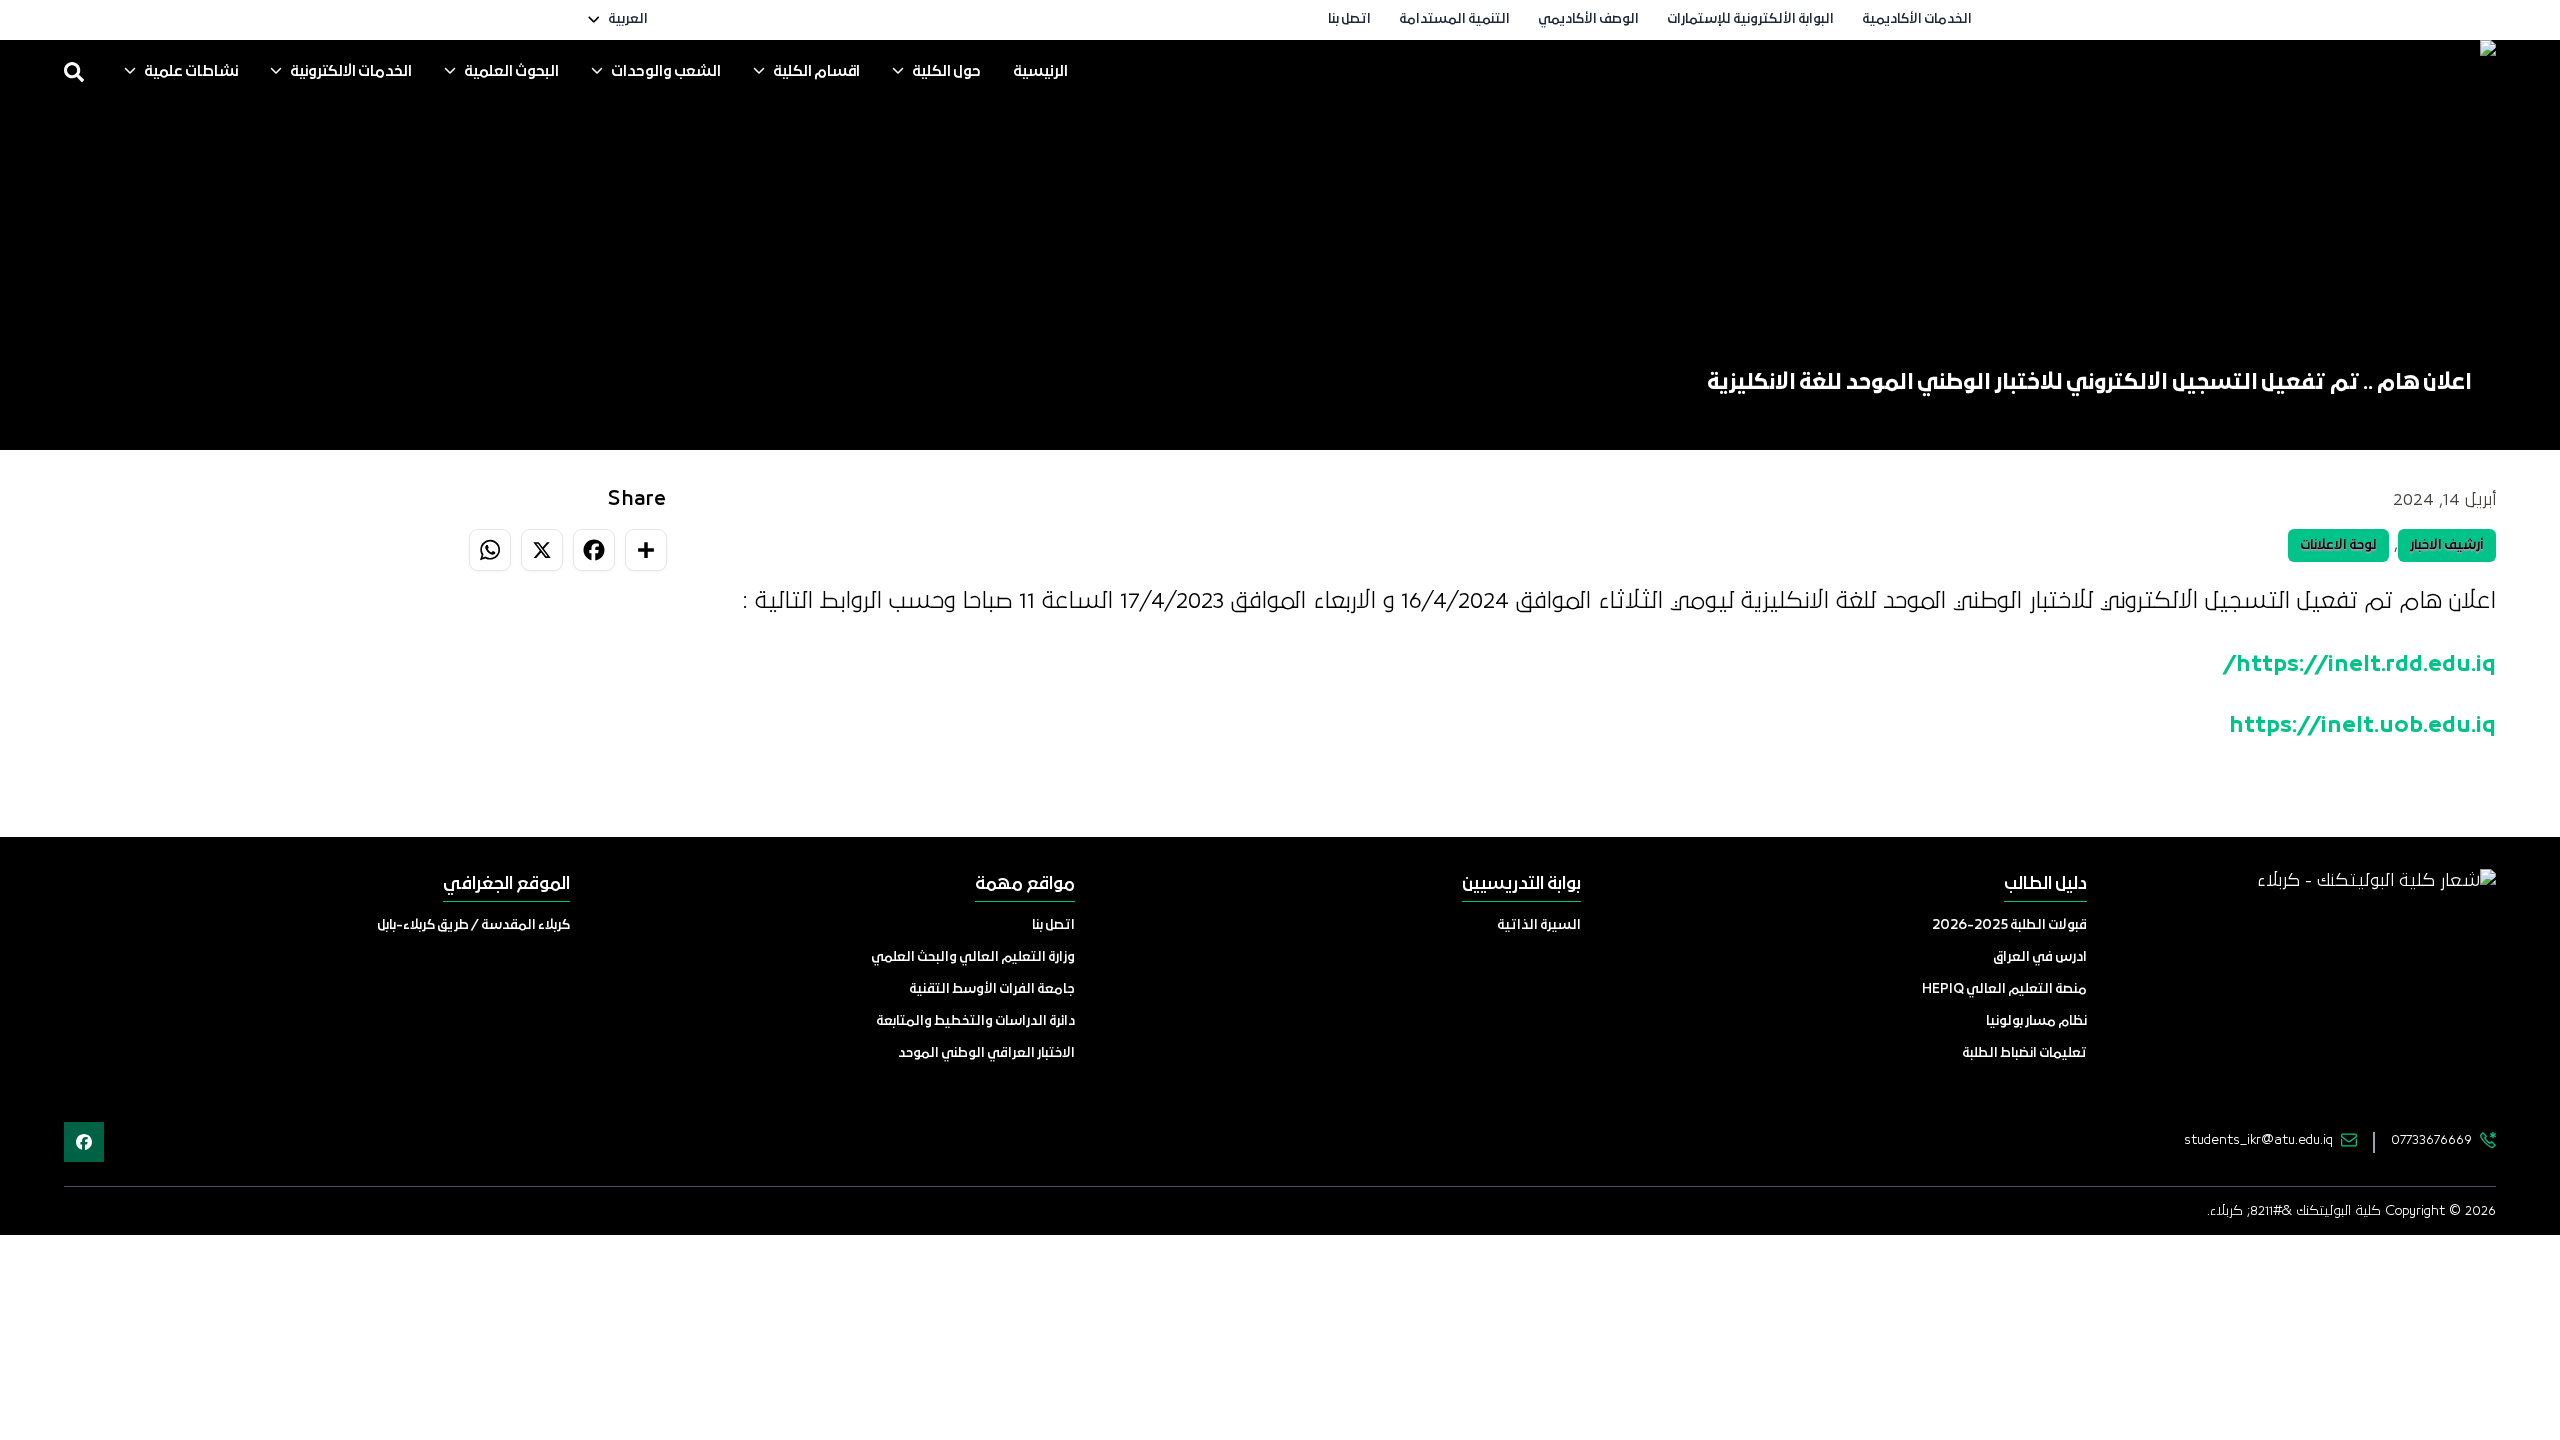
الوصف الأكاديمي (1588, 19)
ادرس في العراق (2040, 957)
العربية (628, 19)
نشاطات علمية (191, 72)
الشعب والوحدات (666, 72)
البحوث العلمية (511, 72)
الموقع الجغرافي (506, 884)
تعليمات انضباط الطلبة (2024, 1053)
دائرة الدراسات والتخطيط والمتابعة (975, 1021)
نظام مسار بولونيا (2036, 1021)
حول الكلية (946, 72)
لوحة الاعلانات (2338, 545)
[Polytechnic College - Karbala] (2336, 72)
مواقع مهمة (1025, 884)
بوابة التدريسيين (1521, 884)
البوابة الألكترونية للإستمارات (1750, 19)
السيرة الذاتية (1539, 925)
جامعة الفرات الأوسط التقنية (992, 989)
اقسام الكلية (816, 72)
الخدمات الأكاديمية (1917, 19)
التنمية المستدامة (1454, 19)
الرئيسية (1040, 72)
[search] (74, 72)
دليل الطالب (2045, 884)
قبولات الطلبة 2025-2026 (2009, 925)
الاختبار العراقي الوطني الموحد (986, 1053)
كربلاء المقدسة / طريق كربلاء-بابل (473, 925)
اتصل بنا (1349, 19)
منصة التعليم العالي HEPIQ (2004, 989)
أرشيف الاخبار (2447, 545)
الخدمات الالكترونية (351, 72)
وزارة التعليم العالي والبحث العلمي (973, 957)
